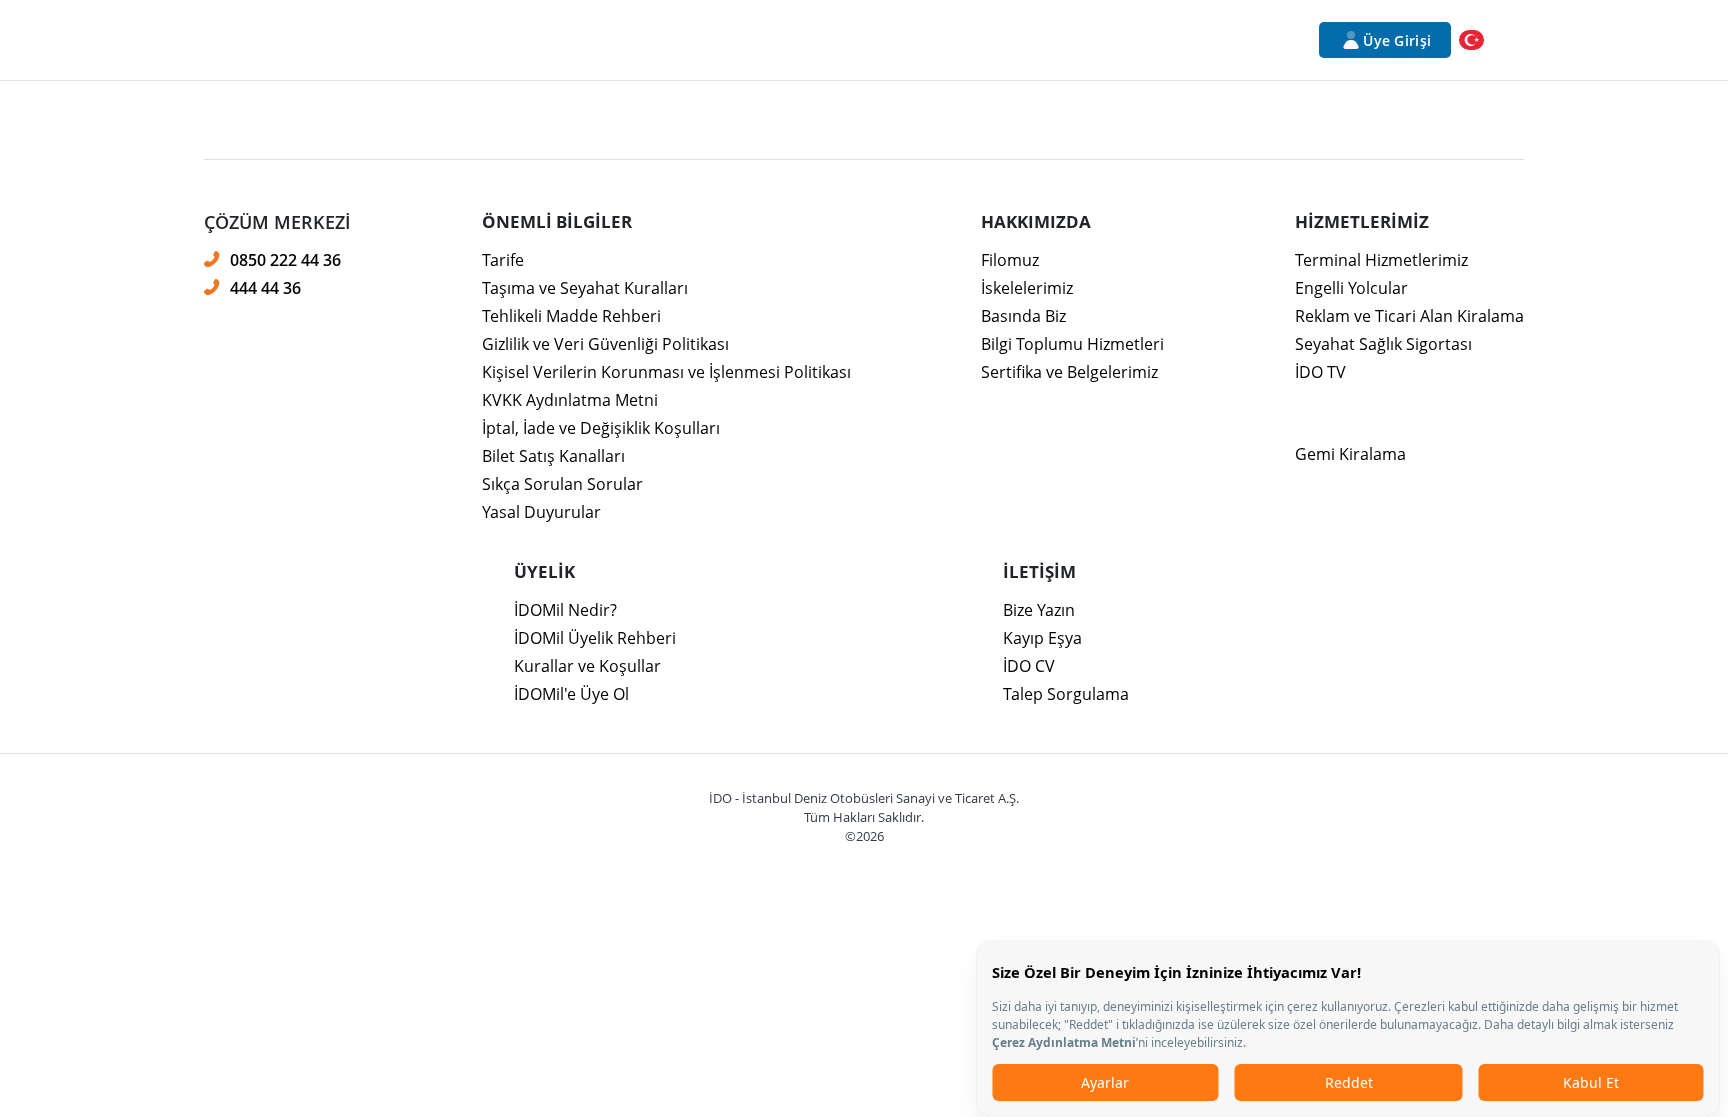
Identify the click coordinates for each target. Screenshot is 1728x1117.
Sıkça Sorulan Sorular (562, 484)
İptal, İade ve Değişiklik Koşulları (601, 428)
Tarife (503, 260)
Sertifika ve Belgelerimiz (1069, 372)
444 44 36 (265, 287)
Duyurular (1051, 40)
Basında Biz (1023, 316)
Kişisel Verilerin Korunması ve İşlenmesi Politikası (666, 372)
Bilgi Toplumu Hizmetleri (1072, 344)
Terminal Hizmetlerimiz (1381, 260)
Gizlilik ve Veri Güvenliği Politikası (605, 344)
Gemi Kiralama (1350, 454)
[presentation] (864, 286)
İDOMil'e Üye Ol (571, 694)
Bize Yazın (1039, 610)
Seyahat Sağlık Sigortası (1383, 344)
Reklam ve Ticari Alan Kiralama (1409, 316)
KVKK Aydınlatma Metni (570, 400)
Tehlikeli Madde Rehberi (571, 316)
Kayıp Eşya (1042, 638)
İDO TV (1320, 372)
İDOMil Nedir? (565, 610)
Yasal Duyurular (541, 512)
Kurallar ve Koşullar (587, 666)
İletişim (1145, 40)
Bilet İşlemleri (803, 40)
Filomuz (1010, 260)
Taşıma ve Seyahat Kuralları (585, 288)
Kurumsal (422, 40)
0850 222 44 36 (285, 259)
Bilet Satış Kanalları (553, 456)
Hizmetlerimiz (539, 40)
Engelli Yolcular (1351, 288)
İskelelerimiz (1027, 288)
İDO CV (1029, 666)
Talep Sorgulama (1066, 694)
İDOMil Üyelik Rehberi (595, 638)
